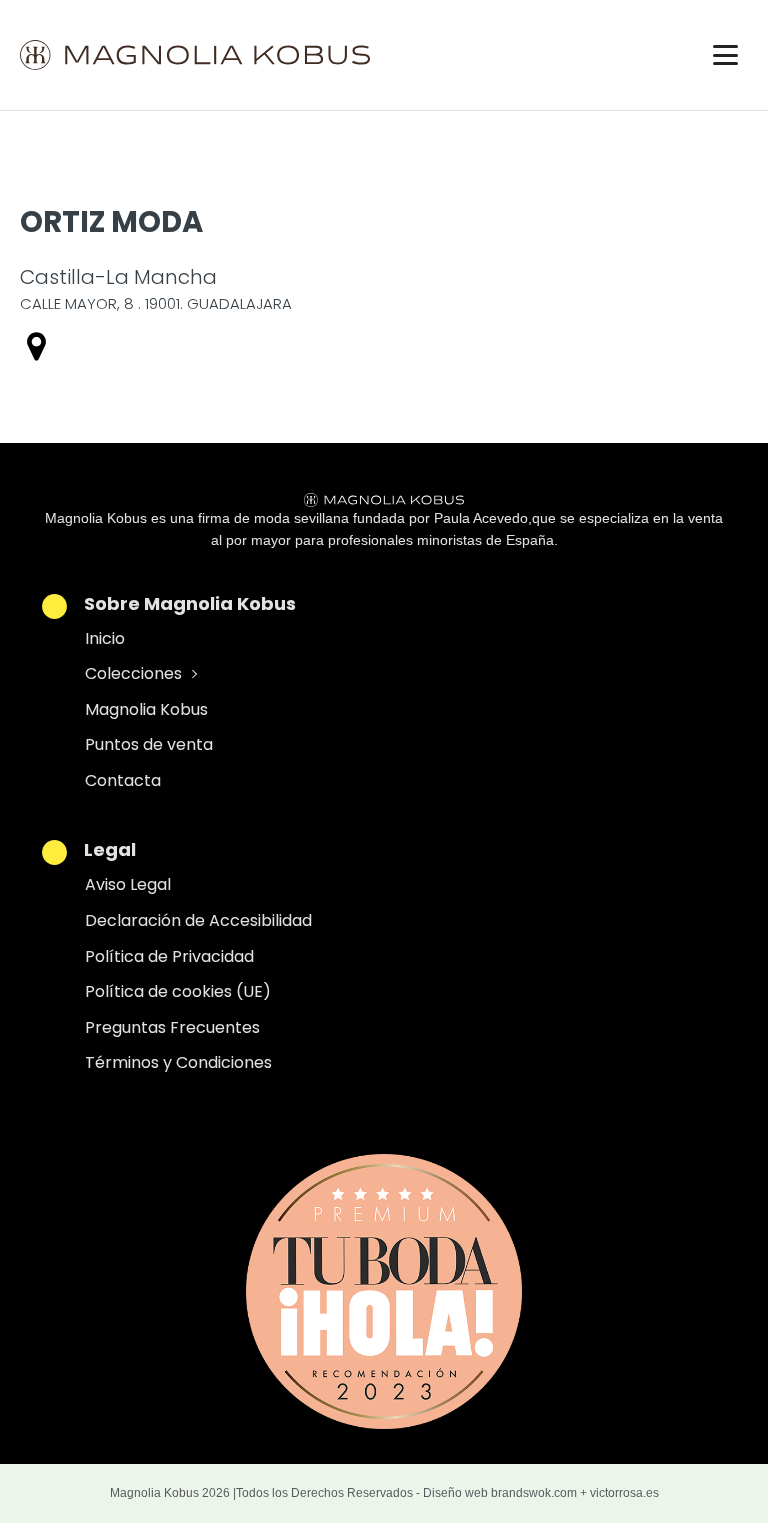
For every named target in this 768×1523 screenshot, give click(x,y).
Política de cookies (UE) (178, 991)
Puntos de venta (149, 744)
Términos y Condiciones (178, 1062)
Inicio (105, 638)
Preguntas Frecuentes (172, 1027)
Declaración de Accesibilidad (198, 920)
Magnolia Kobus (146, 709)
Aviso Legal (128, 884)
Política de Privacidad (169, 956)
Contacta (123, 780)
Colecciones (133, 673)
